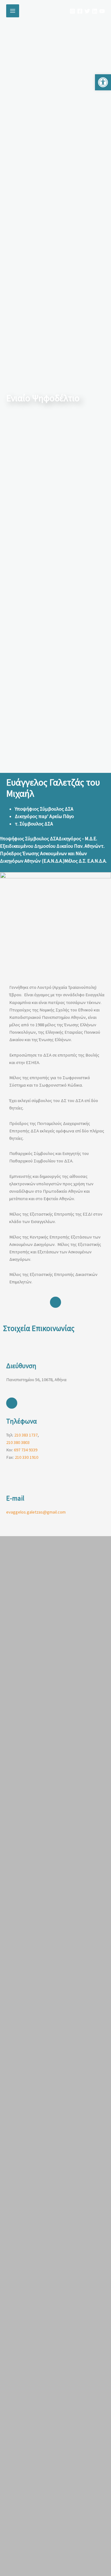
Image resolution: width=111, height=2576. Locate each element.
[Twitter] (87, 11)
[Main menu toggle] (13, 11)
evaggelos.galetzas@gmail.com (36, 1512)
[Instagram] (72, 11)
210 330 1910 (27, 1457)
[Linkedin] (95, 11)
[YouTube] (102, 11)
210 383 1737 (26, 1435)
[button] (103, 82)
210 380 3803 (18, 1442)
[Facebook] (80, 11)
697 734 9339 (26, 1450)
